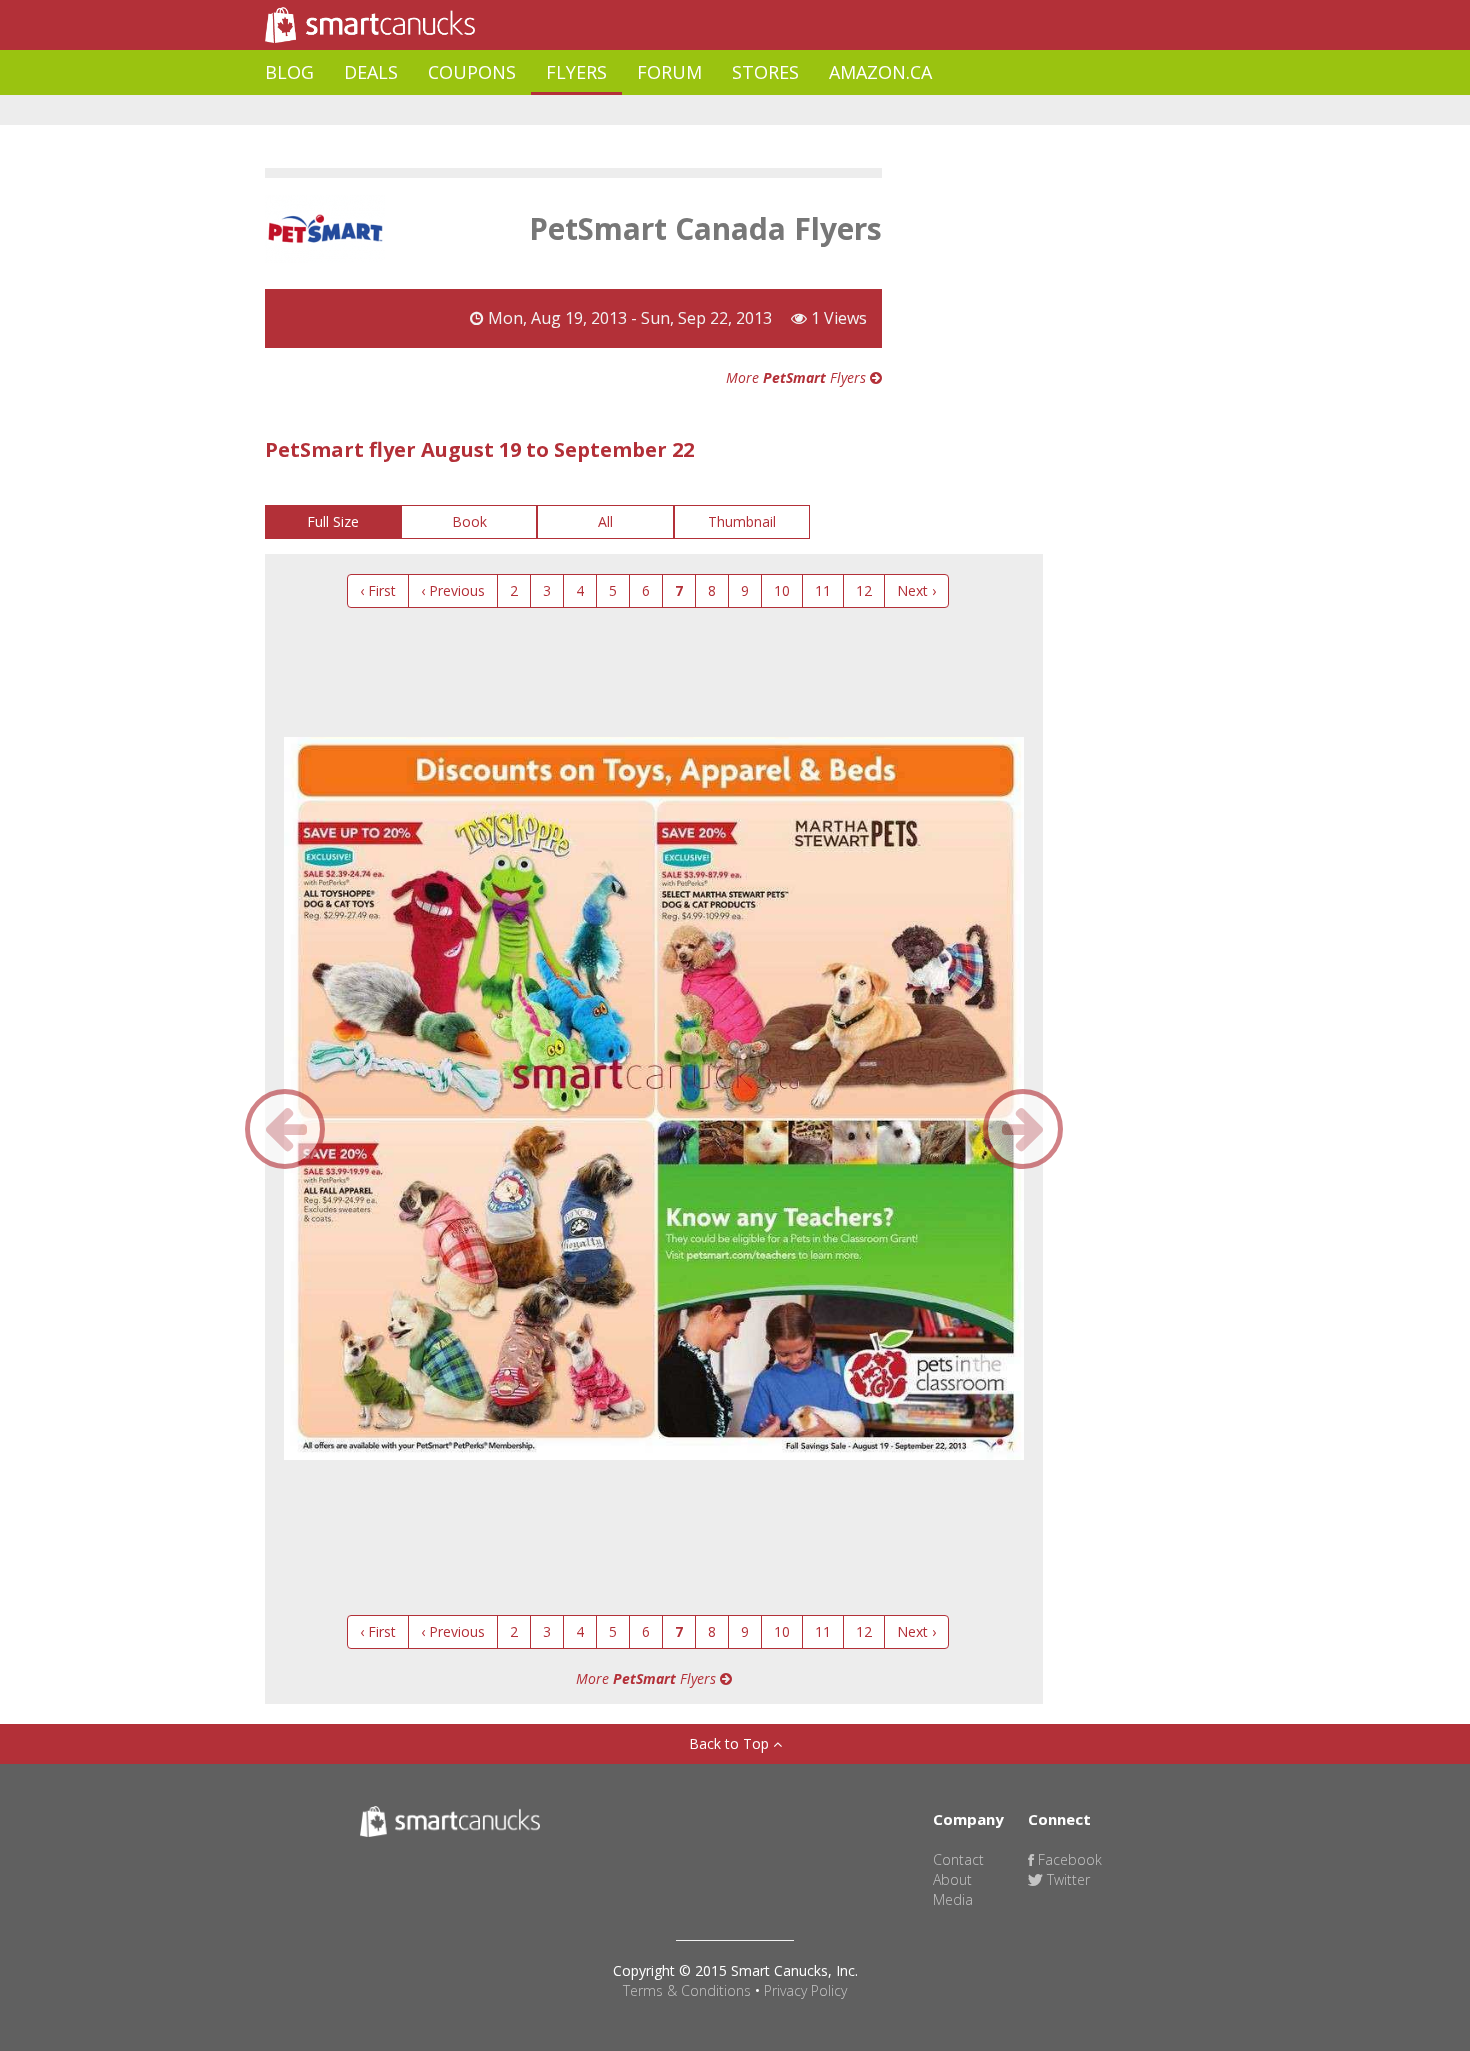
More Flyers (798, 377)
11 (823, 590)
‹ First (378, 590)
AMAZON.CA (880, 72)
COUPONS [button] (472, 72)
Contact (958, 1859)
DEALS (371, 72)
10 (782, 590)
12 (864, 590)
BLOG (289, 72)
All (605, 521)
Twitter (1066, 1879)
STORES (765, 72)
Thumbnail (742, 521)
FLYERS (576, 72)
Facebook (1068, 1859)
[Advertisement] (629, 110)
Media (953, 1899)
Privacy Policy (805, 1990)
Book (469, 521)
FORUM (669, 72)
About (952, 1879)
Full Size (333, 521)
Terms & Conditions (687, 1990)
